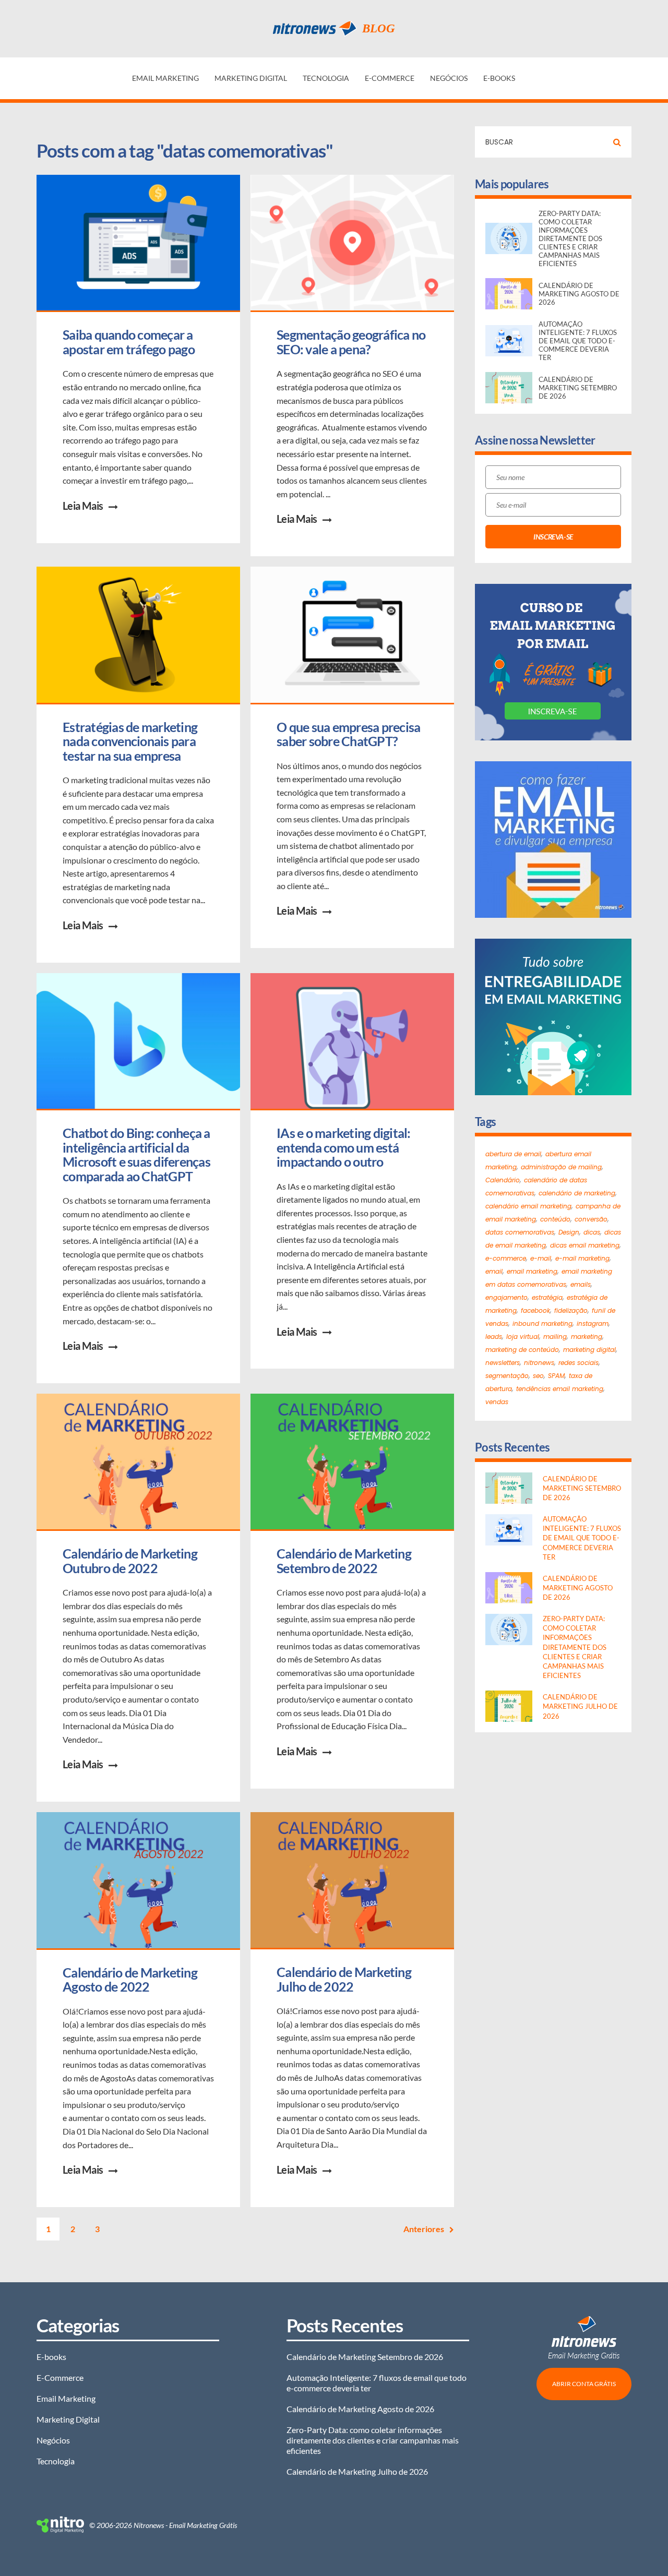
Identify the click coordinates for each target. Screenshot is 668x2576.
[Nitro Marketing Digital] (60, 2525)
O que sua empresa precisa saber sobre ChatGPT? (350, 734)
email (494, 1271)
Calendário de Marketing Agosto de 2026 (360, 2409)
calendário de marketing (577, 1193)
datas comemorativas (520, 1232)
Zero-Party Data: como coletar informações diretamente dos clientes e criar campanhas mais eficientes (373, 2440)
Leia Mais (83, 506)
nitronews (539, 1363)
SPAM (556, 1376)
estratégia (547, 1297)
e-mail (541, 1258)
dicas (592, 1232)
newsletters (503, 1363)
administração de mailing (561, 1167)
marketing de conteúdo (522, 1350)
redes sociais (578, 1363)
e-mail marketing (582, 1258)
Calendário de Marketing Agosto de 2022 (131, 1980)
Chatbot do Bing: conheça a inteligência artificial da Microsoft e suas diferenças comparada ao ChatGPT (138, 1154)
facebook (535, 1310)
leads (494, 1337)
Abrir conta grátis (584, 2384)
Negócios (449, 78)
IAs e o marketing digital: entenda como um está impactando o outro (345, 1147)
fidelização (571, 1310)
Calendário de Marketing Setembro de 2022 (345, 1561)
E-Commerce (390, 78)
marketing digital (589, 1350)
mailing (555, 1337)
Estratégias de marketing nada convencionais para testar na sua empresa (131, 741)
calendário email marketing (528, 1206)
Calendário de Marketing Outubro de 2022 (131, 1561)
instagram (593, 1323)
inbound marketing (542, 1323)
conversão (591, 1219)
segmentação (507, 1376)
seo (538, 1376)
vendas (497, 1402)
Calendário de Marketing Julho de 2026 (357, 2471)
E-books (499, 78)
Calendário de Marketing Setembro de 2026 (365, 2357)
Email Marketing (165, 78)
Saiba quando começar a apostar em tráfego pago (129, 342)
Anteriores (424, 2229)
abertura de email (513, 1154)
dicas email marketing (585, 1245)
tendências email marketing (560, 1389)
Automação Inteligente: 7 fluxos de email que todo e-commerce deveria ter (377, 2383)
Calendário (503, 1180)
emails (581, 1284)
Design (569, 1232)
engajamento (506, 1297)
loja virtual (523, 1337)
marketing (587, 1337)
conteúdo (555, 1219)
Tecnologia (326, 78)
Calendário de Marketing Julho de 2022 (345, 1979)
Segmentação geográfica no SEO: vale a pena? (352, 342)
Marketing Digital (251, 78)
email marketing (532, 1271)
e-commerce (506, 1258)
